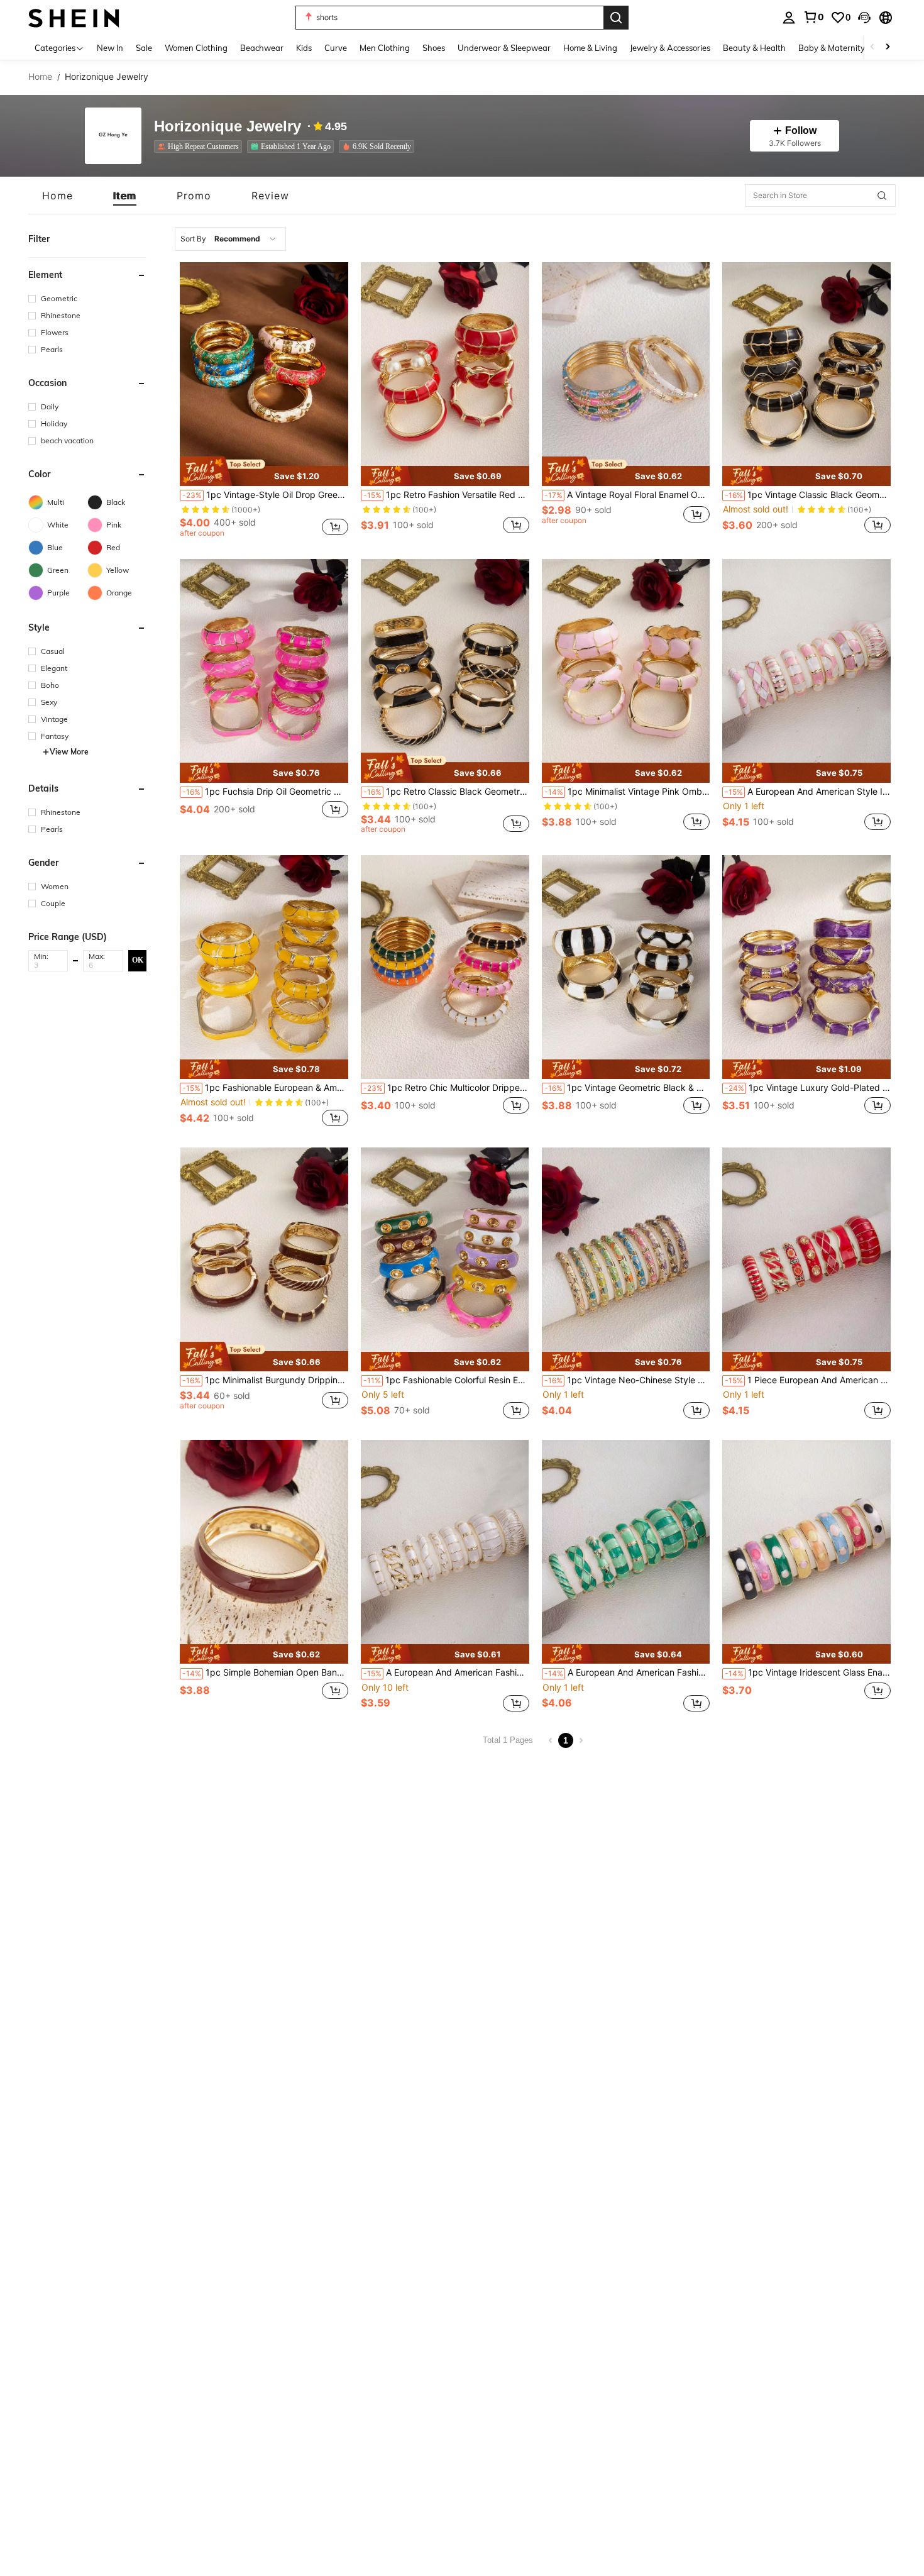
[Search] (616, 18)
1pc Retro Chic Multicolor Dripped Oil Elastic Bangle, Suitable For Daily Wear (446, 1088)
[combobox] (230, 239)
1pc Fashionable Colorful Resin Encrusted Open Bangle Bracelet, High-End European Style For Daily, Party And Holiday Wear (446, 1380)
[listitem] (201, 146)
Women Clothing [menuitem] (196, 48)
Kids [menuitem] (304, 48)
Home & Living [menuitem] (590, 48)
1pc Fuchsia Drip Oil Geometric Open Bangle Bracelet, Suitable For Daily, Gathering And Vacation (265, 792)
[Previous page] (551, 1740)
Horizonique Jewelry (228, 127)
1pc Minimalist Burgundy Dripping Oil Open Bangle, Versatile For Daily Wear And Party (265, 1380)
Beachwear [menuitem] (262, 48)
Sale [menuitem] (144, 48)
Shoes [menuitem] (434, 48)
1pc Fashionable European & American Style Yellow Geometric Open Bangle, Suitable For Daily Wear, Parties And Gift (265, 1088)
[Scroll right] (888, 47)
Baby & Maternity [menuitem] (832, 48)
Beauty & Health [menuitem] (754, 48)
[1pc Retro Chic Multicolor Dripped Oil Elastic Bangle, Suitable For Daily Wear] (445, 967)
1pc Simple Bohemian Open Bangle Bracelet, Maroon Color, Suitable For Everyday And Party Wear (265, 1672)
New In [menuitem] (110, 48)
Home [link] (40, 77)
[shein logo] (74, 17)
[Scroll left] (872, 47)
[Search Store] (882, 196)
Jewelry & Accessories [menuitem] (670, 48)
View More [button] (69, 752)
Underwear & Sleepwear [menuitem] (504, 48)
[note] (264, 471)
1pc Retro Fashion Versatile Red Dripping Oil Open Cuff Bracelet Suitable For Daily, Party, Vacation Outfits (446, 495)
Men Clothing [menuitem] (385, 48)
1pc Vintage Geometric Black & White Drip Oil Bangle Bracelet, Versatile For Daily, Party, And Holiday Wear (627, 1088)
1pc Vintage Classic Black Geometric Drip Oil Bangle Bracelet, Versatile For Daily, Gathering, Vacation (808, 495)
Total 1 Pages (508, 1740)
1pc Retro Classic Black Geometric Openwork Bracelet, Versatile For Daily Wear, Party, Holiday (446, 792)
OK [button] (138, 960)
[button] (864, 18)
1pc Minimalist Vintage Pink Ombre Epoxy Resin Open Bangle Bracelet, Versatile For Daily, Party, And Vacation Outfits (627, 792)
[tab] (58, 196)
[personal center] (789, 18)
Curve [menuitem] (336, 48)
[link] (813, 17)
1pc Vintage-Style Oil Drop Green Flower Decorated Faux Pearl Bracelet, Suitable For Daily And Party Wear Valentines (265, 495)
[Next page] (581, 1740)
